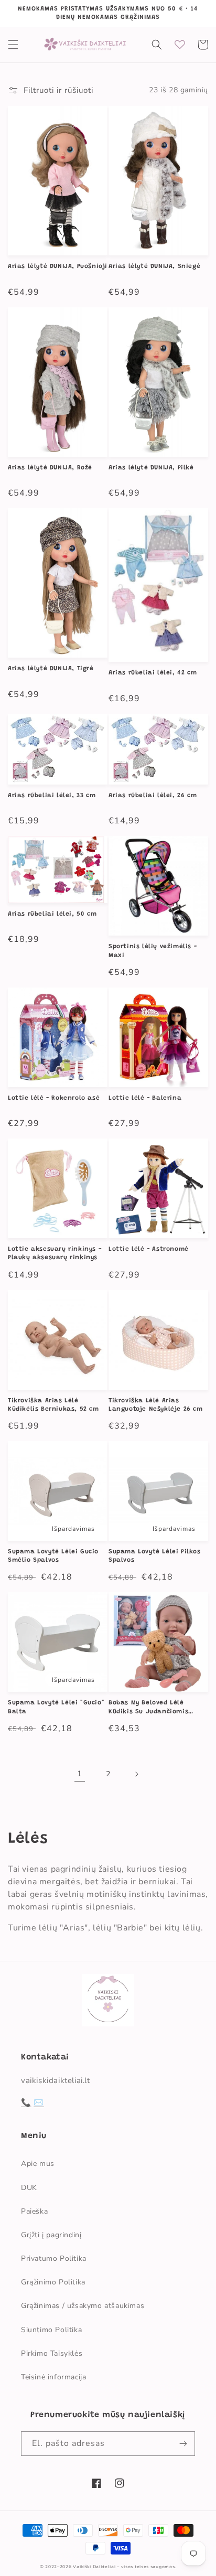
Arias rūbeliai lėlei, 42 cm (153, 673)
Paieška (34, 2211)
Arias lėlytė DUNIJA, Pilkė (151, 468)
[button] (13, 45)
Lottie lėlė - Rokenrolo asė (54, 1098)
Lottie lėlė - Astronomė (149, 1249)
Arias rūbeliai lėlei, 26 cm (153, 796)
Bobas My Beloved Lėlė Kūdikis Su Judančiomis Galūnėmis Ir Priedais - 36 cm (153, 1708)
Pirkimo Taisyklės (52, 2353)
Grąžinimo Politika (53, 2282)
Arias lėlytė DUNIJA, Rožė (50, 468)
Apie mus (38, 2164)
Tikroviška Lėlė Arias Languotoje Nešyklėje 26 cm (156, 1405)
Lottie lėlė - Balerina (145, 1098)
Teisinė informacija (53, 2377)
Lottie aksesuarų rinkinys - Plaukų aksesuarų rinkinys (55, 1253)
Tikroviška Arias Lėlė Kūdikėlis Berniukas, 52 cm (53, 1405)
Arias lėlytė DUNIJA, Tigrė (51, 669)
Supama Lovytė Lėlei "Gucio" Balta (56, 1707)
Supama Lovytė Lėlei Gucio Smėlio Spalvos (53, 1556)
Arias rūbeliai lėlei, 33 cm (52, 796)
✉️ (39, 2102)
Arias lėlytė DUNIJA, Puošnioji (58, 266)
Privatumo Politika (54, 2258)
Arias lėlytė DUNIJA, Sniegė (154, 266)
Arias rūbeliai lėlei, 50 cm (52, 914)
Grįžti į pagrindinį (51, 2235)
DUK (29, 2188)
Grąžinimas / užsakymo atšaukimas (83, 2306)
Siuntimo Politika (51, 2330)
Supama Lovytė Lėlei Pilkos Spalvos (155, 1556)
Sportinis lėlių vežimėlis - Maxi (153, 951)
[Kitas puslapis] (136, 1774)
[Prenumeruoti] (183, 2444)
